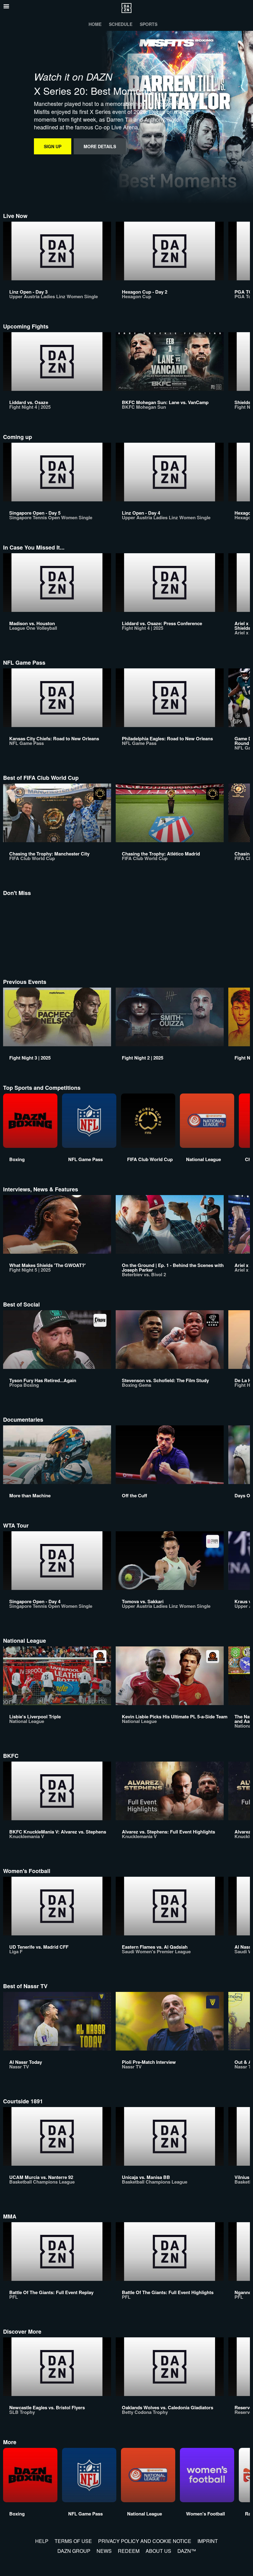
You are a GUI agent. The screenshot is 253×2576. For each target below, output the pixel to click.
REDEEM (129, 2551)
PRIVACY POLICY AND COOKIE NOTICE (145, 2541)
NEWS (104, 2551)
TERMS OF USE (73, 2541)
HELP (42, 2541)
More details (100, 146)
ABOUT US (158, 2551)
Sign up (53, 146)
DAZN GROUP (74, 2551)
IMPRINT (208, 2541)
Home (95, 24)
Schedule (121, 24)
